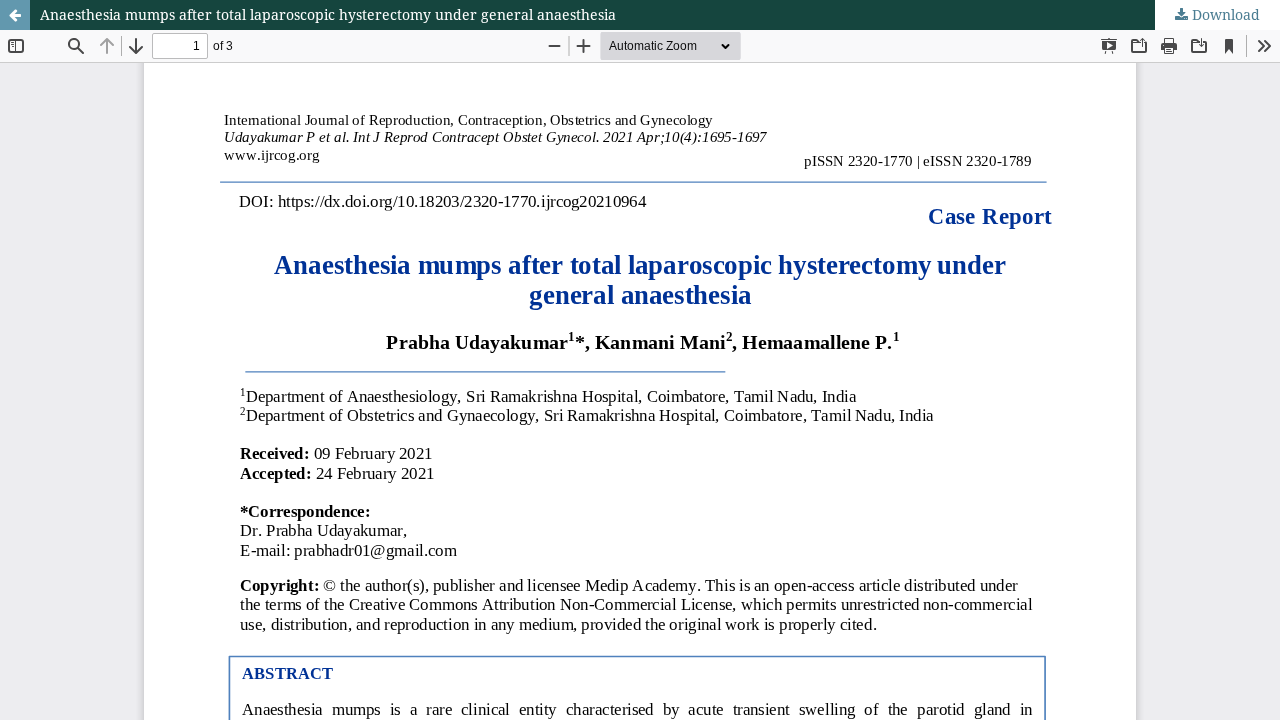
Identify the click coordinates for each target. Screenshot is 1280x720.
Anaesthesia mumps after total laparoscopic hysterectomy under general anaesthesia (328, 14)
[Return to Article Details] (15, 15)
